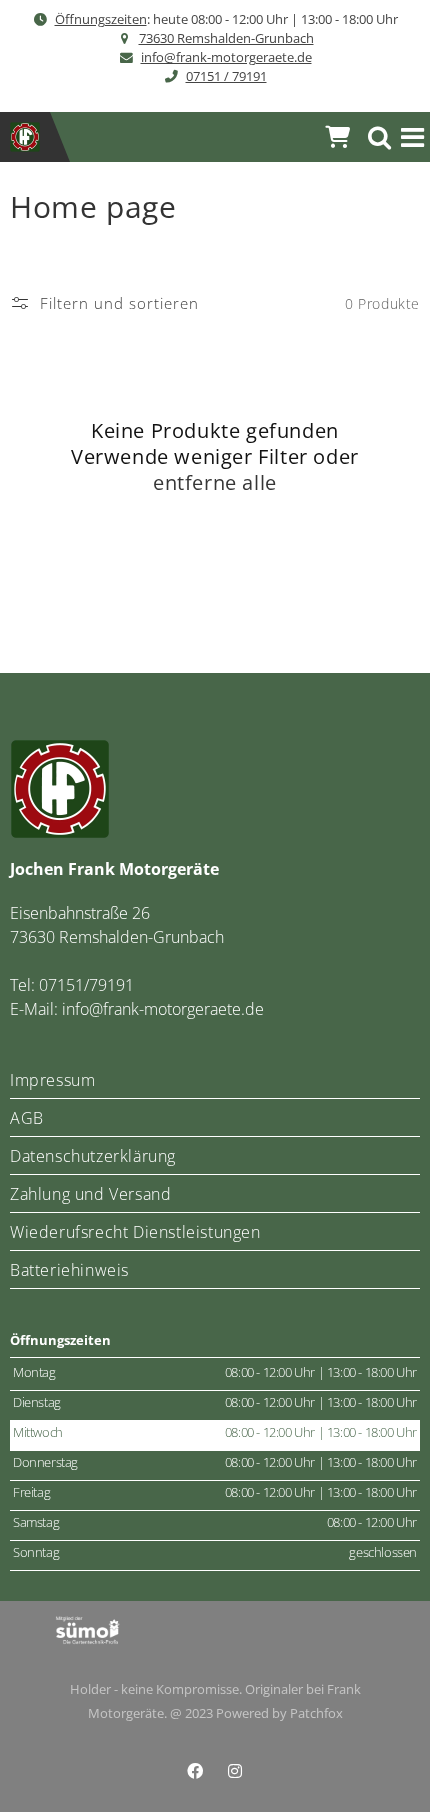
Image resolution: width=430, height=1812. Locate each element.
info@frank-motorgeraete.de (226, 57)
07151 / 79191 (226, 76)
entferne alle (215, 483)
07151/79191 (86, 985)
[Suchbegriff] (380, 137)
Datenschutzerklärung (93, 1156)
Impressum (52, 1080)
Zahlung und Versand (90, 1194)
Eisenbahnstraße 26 (80, 913)
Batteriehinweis (69, 1270)
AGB (27, 1118)
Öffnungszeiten (101, 19)
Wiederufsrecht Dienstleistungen (135, 1232)
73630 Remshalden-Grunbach (226, 38)
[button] (413, 137)
